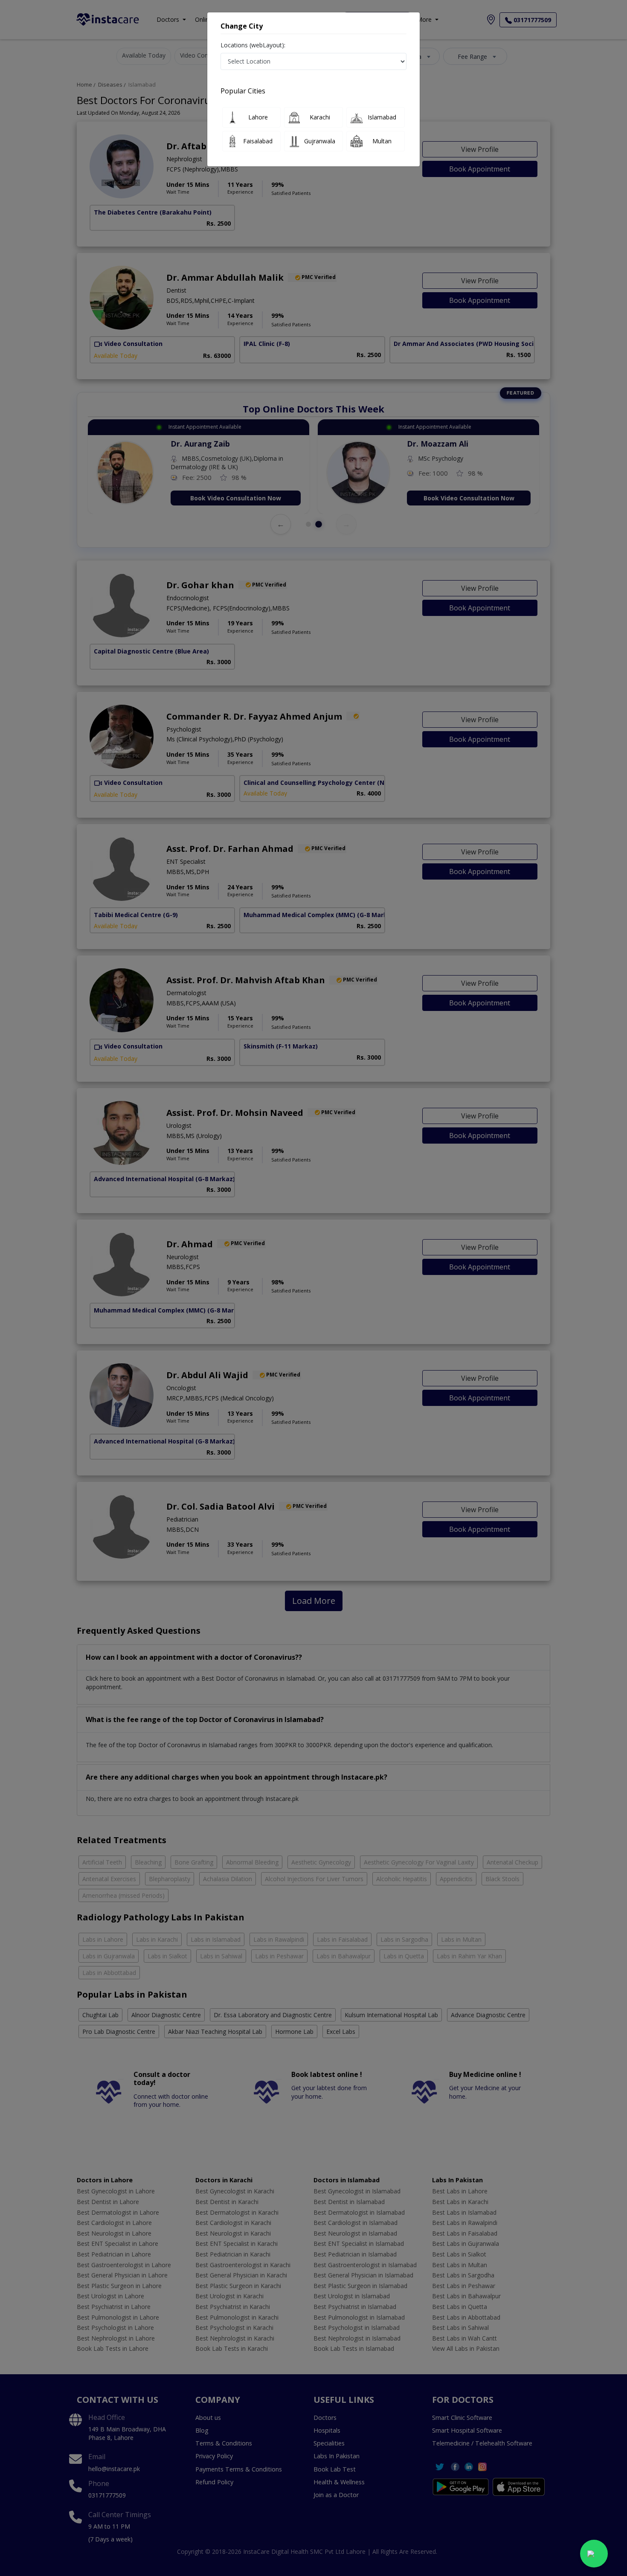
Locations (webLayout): (253, 45)
